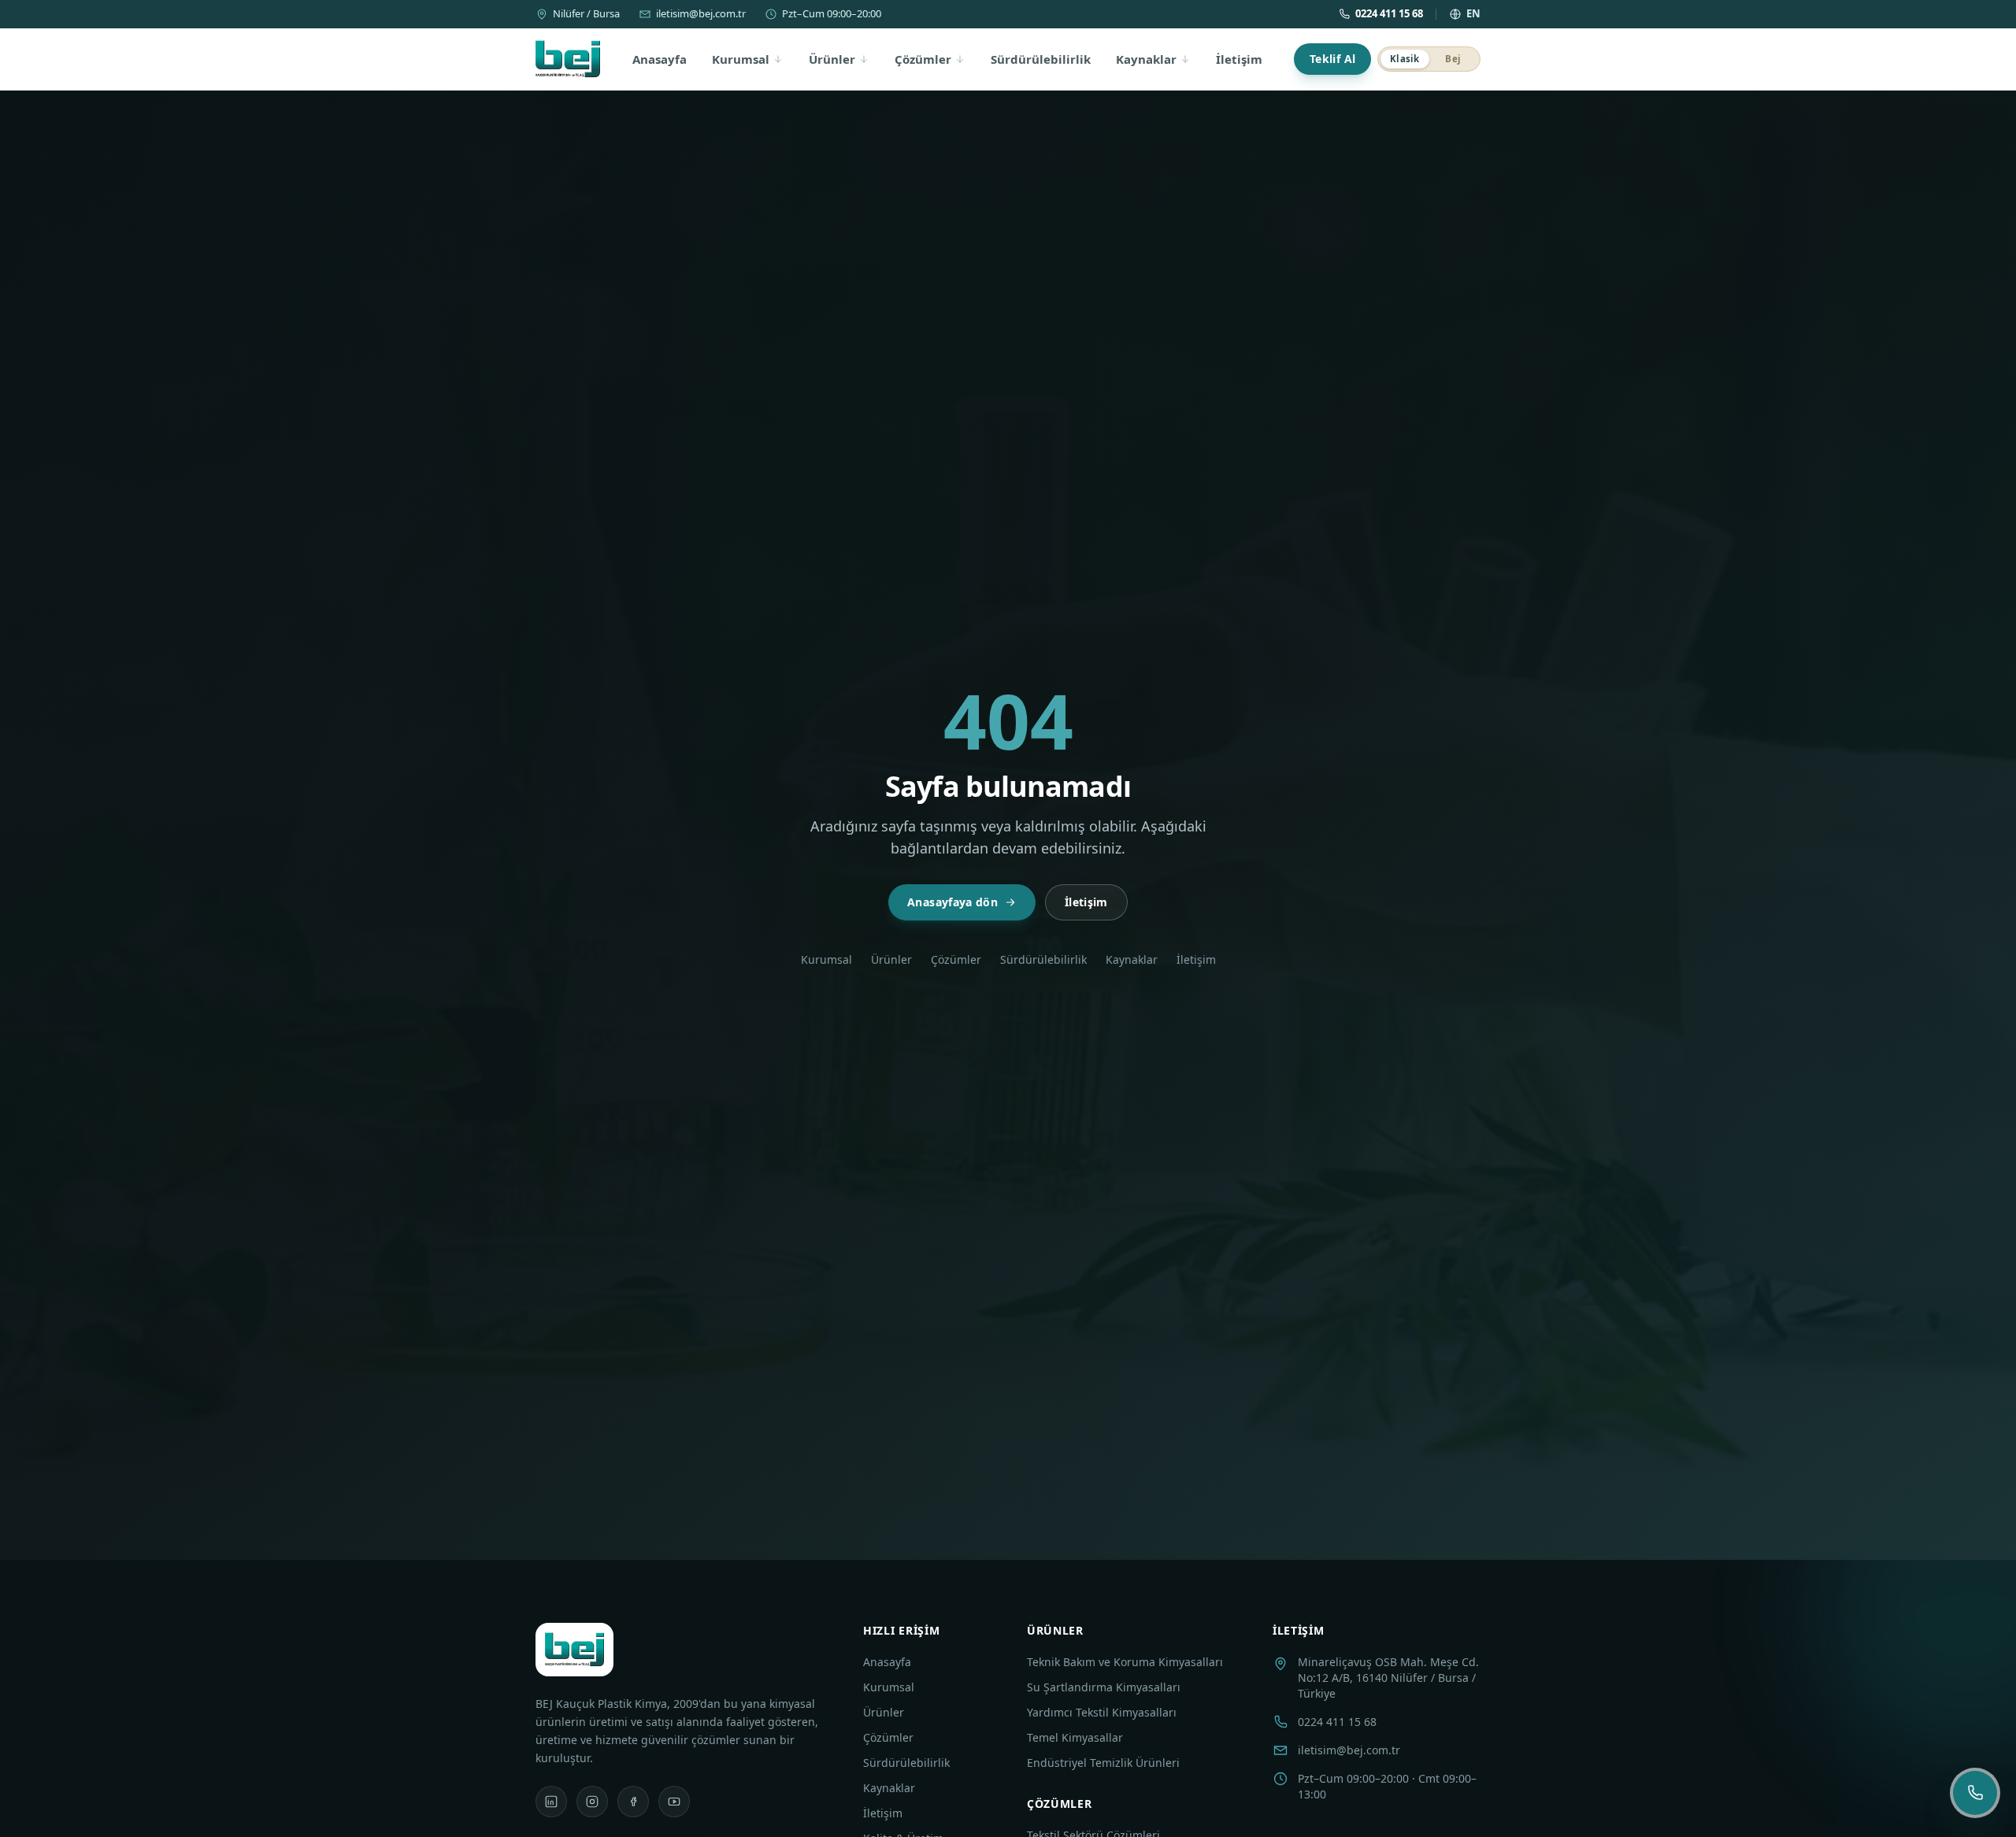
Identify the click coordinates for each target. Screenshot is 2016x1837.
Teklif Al (1332, 59)
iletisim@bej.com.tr (701, 13)
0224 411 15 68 (1389, 13)
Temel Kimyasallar (1075, 1737)
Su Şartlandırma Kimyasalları (1104, 1687)
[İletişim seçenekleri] (1975, 1793)
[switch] (1429, 59)
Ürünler (832, 59)
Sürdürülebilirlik (1041, 59)
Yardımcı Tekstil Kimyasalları (1102, 1712)
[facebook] (633, 1802)
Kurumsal (741, 59)
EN (1473, 13)
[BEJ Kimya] (568, 59)
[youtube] (674, 1802)
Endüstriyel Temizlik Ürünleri (1103, 1763)
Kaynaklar (1146, 59)
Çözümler (923, 59)
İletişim (1239, 59)
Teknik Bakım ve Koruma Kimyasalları (1125, 1662)
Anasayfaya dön (952, 902)
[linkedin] (551, 1802)
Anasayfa (660, 59)
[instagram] (592, 1802)
